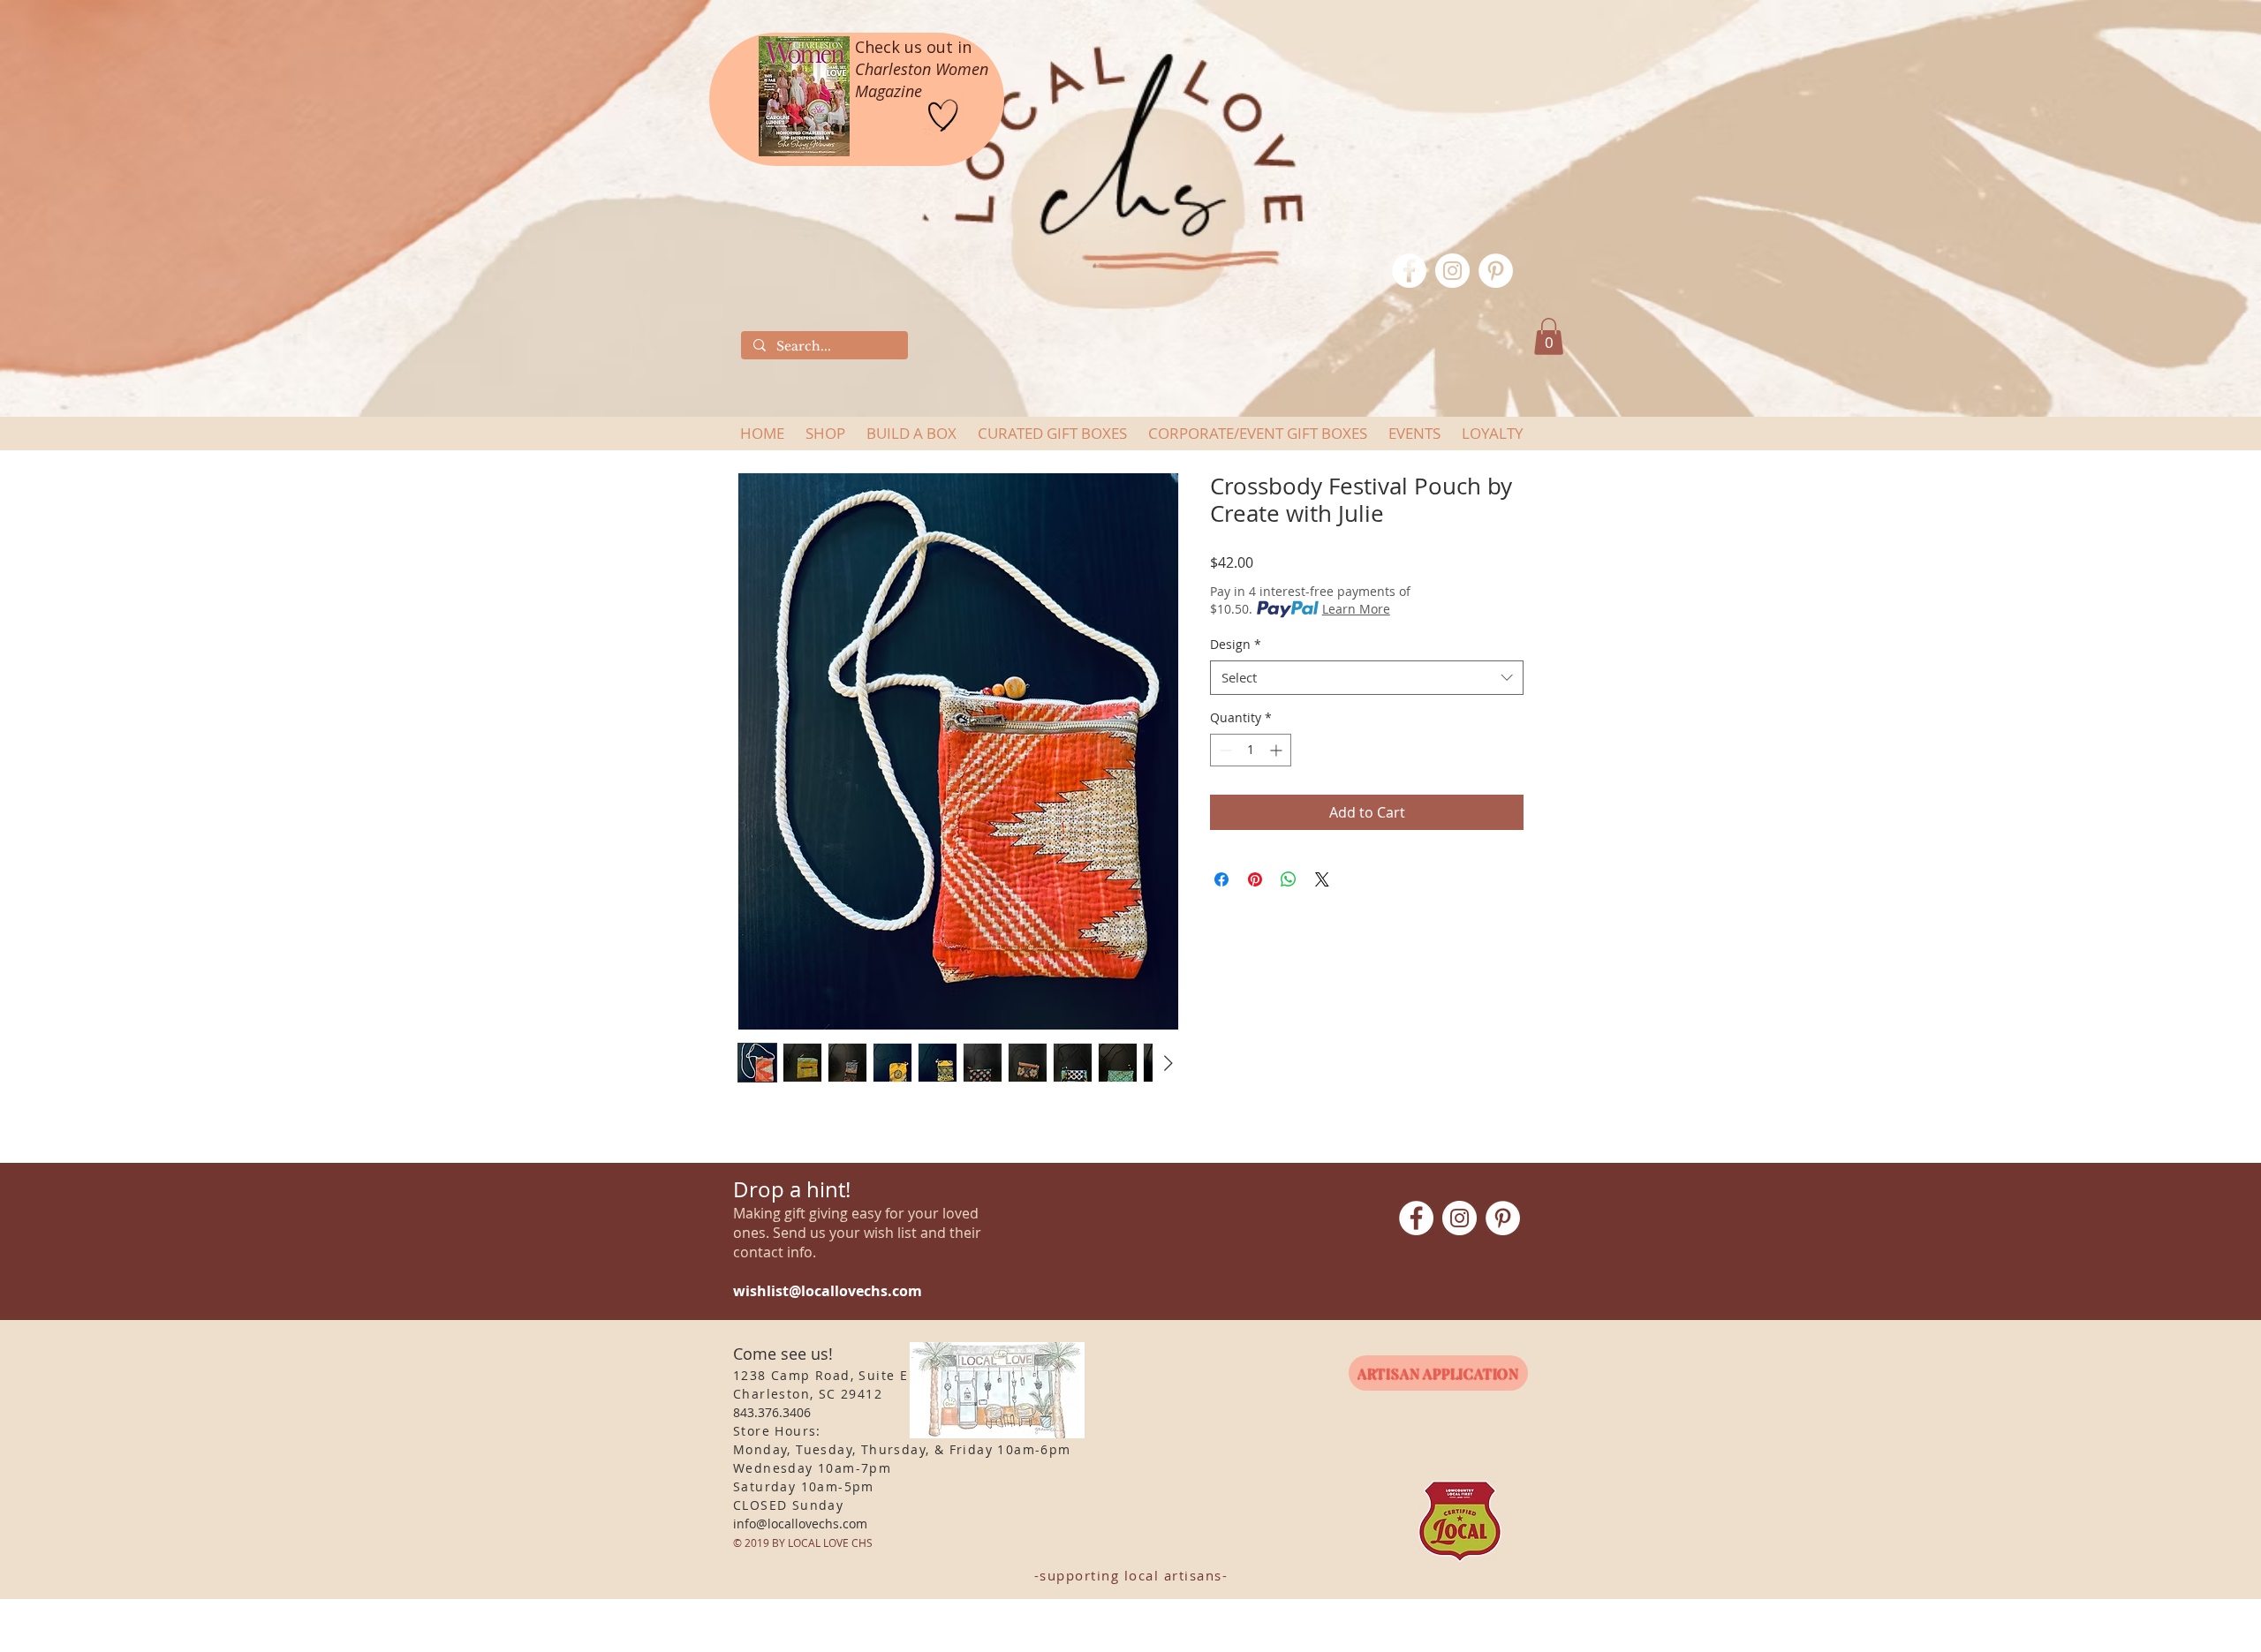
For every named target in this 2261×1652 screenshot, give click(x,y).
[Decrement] (1224, 750)
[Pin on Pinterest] (1255, 879)
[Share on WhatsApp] (1289, 879)
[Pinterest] (1496, 271)
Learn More (1356, 609)
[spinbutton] (1251, 750)
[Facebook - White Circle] (1409, 271)
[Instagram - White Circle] (1452, 271)
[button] (1549, 336)
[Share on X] (1322, 879)
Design (1236, 644)
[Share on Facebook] (1221, 879)
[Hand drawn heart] (943, 116)
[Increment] (1278, 750)
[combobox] (1367, 678)
